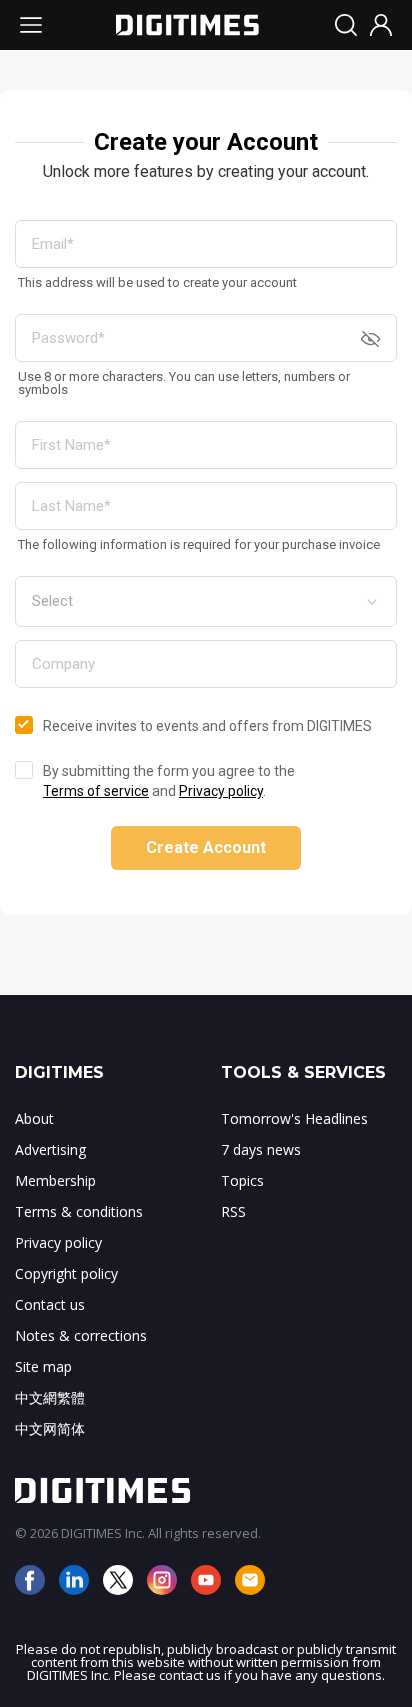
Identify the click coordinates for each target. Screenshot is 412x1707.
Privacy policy (221, 791)
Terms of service (96, 791)
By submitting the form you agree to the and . (169, 781)
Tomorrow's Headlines (294, 1118)
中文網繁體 (50, 1397)
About (34, 1118)
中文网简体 (50, 1428)
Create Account (206, 847)
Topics (242, 1180)
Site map (43, 1366)
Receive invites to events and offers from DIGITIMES (207, 726)
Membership (55, 1180)
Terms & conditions (79, 1211)
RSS (233, 1211)
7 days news (261, 1149)
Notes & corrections (81, 1335)
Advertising (50, 1149)
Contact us (50, 1304)
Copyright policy (66, 1273)
